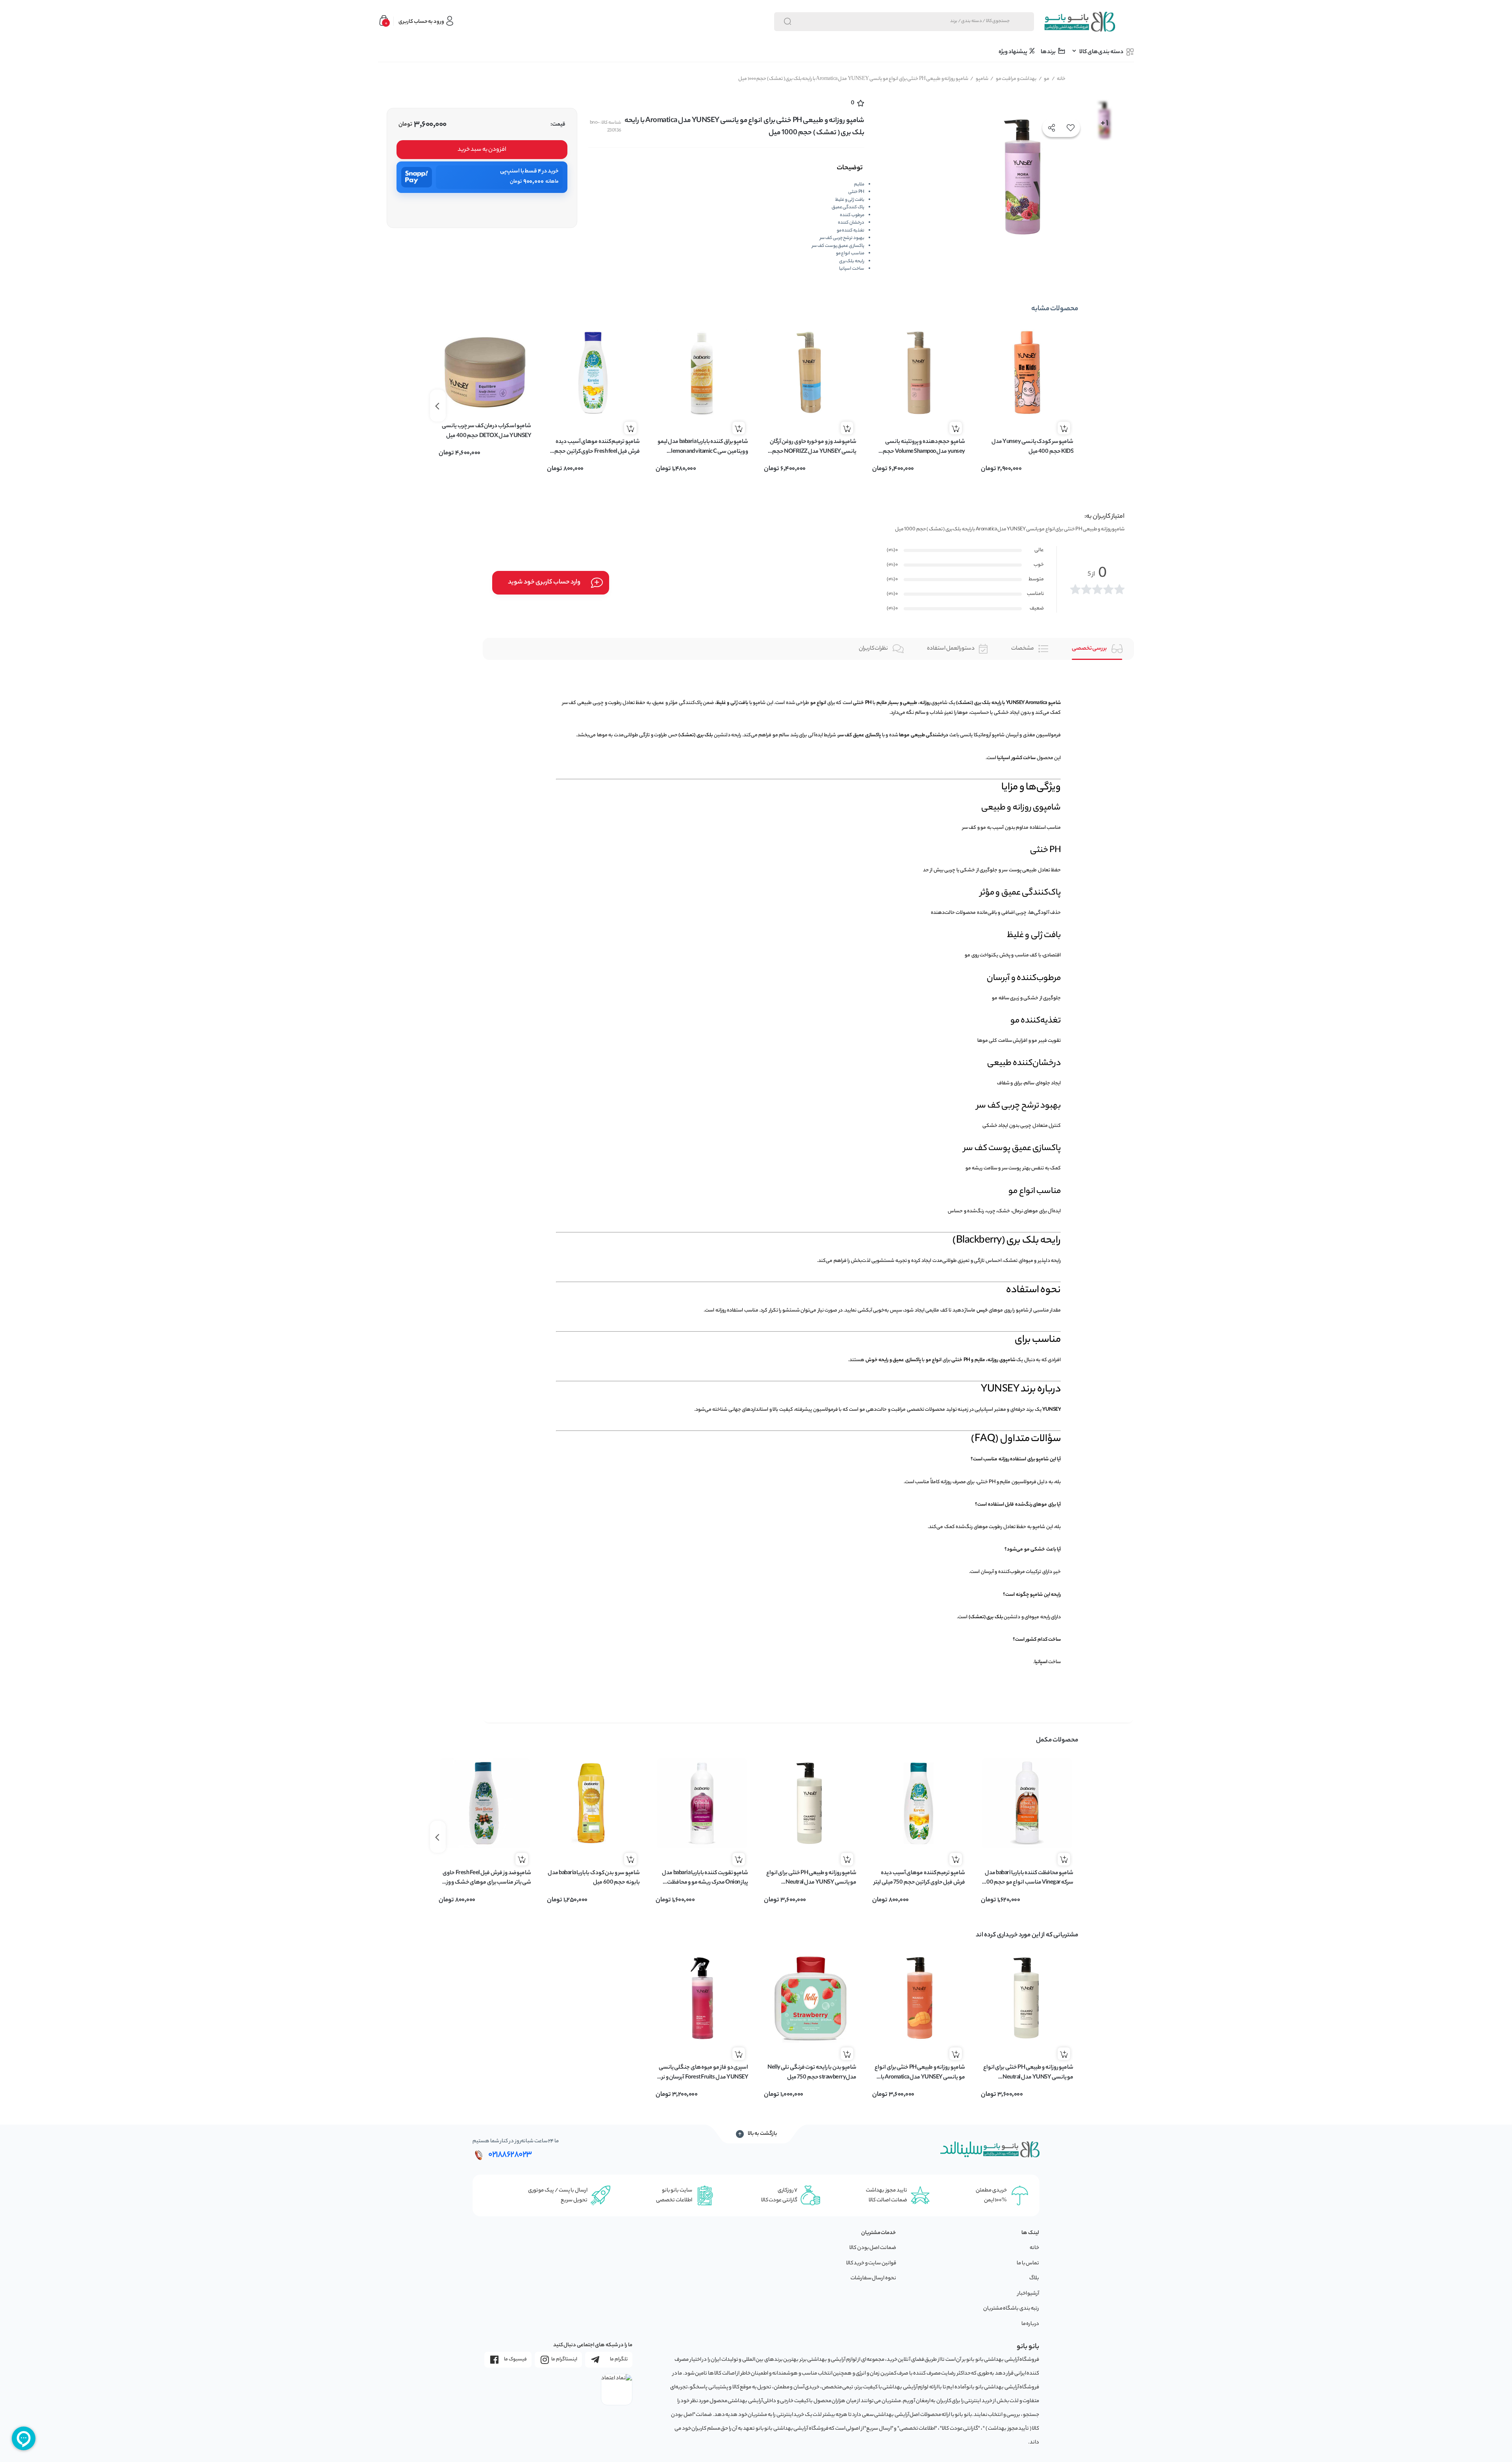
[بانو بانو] (1079, 22)
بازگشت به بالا (762, 2134)
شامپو (979, 79)
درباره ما (1030, 2324)
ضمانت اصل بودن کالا (873, 2248)
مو (1044, 79)
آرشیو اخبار (1028, 2294)
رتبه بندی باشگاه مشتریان (1011, 2309)
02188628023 (510, 2155)
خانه (1059, 79)
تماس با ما (1028, 2263)
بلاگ (1034, 2278)
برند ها (1049, 52)
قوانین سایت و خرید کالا (871, 2263)
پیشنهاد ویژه (1013, 52)
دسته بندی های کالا (1102, 52)
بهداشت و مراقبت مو (1013, 79)
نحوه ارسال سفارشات (873, 2278)
